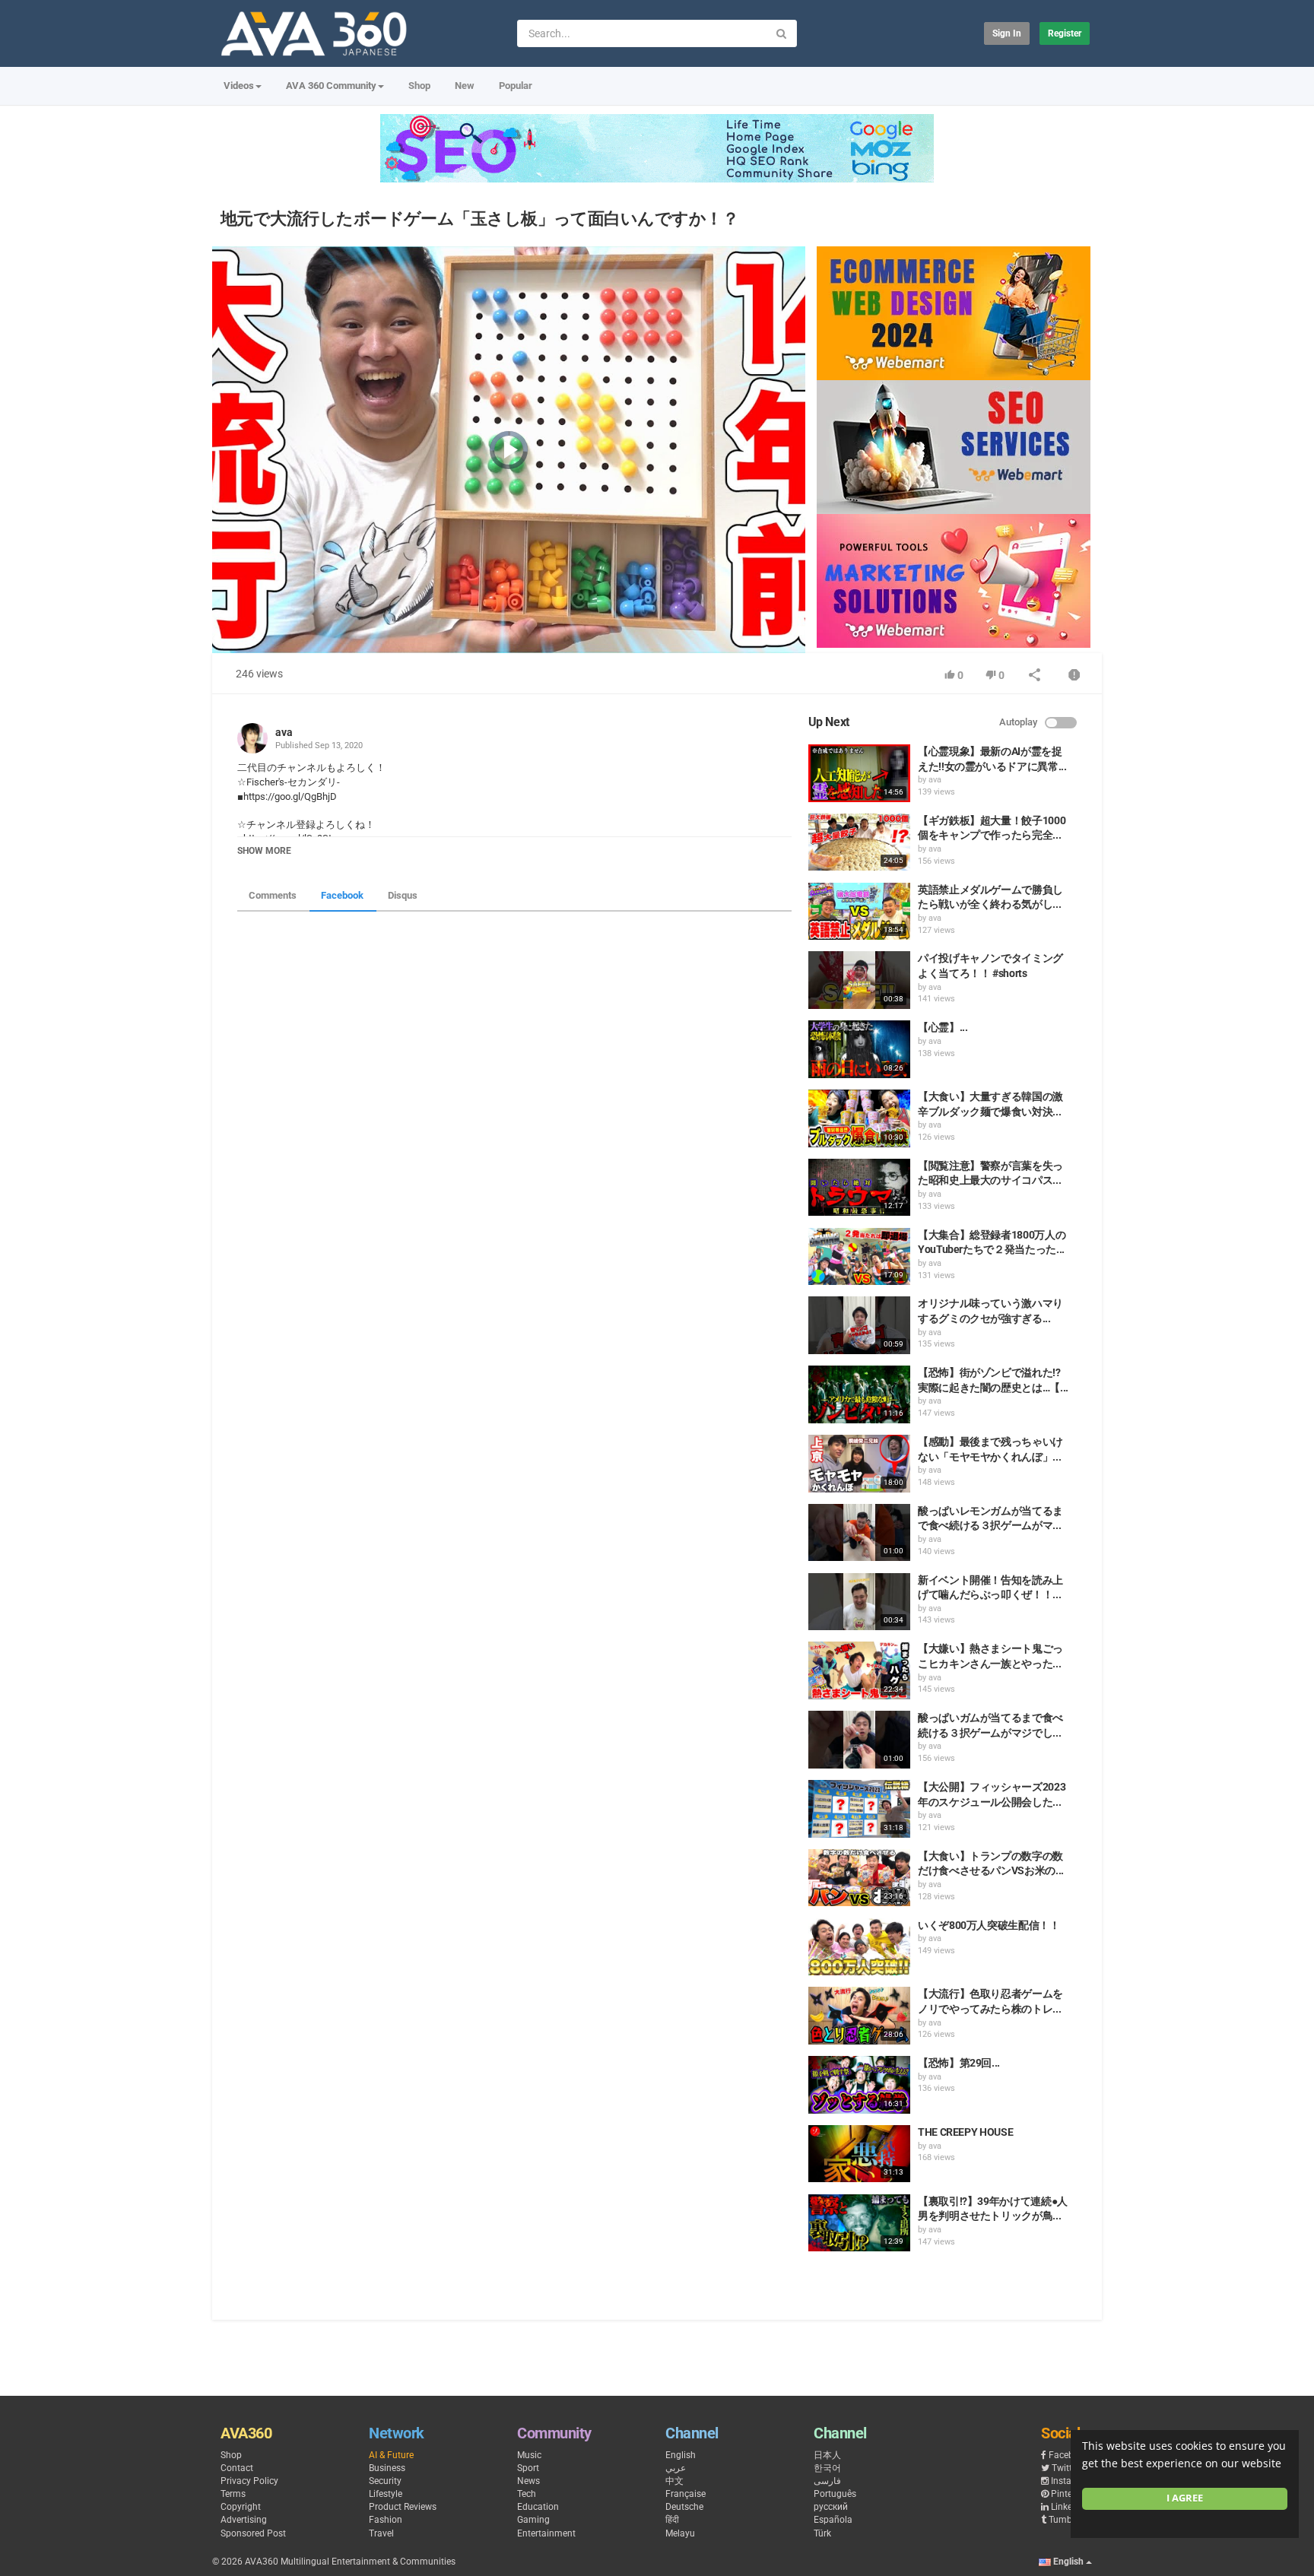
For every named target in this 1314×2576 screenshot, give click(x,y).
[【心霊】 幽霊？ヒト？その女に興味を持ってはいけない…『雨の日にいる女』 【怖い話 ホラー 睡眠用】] (859, 1049)
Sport (528, 2468)
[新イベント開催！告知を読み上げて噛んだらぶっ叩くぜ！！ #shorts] (859, 1602)
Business (387, 2468)
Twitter (1066, 2468)
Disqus (403, 895)
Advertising (244, 2520)
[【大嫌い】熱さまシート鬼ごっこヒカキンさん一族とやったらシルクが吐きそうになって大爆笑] (859, 1670)
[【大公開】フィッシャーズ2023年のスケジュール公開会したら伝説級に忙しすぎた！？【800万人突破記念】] (859, 1809)
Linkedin (1068, 2507)
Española (833, 2520)
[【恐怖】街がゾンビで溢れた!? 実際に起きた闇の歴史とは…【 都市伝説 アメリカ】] (859, 1394)
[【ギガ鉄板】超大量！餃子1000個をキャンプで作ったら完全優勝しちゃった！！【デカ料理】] (859, 842)
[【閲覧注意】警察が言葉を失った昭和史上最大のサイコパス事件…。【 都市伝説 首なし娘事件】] (859, 1188)
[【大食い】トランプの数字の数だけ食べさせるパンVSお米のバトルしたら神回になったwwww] (859, 1878)
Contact (237, 2468)
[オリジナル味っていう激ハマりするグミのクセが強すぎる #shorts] (859, 1325)
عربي (676, 2468)
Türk (822, 2533)
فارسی (827, 2481)
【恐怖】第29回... (959, 2063)
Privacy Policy (249, 2481)
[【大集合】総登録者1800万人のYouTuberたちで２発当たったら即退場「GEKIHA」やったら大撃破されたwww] (859, 1257)
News (528, 2481)
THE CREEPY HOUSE (965, 2132)
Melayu (680, 2533)
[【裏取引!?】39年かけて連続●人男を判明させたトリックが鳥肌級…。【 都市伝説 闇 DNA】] (859, 2223)
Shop (419, 86)
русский (831, 2507)
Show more (264, 851)
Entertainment (546, 2533)
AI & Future (391, 2455)
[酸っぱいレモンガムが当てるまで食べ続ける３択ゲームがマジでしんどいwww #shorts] (859, 1533)
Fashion (386, 2520)
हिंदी (672, 2520)
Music (529, 2455)
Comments (273, 895)
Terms (233, 2494)
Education (538, 2507)
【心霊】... (943, 1027)
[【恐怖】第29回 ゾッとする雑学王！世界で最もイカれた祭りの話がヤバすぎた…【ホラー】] (859, 2085)
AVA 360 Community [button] (331, 86)
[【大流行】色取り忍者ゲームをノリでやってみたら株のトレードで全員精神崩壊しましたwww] (859, 2016)
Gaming (533, 2520)
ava (284, 732)
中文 (674, 2481)
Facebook (342, 895)
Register (1065, 33)
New (465, 86)
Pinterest (1069, 2494)
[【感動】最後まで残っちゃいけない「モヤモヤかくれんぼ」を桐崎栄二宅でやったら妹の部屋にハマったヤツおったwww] (859, 1464)
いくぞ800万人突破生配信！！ (989, 1925)
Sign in (1007, 33)
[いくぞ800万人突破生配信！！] (859, 1947)
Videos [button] (239, 86)
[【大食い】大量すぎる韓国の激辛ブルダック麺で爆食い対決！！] (859, 1118)
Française (686, 2494)
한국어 (827, 2468)
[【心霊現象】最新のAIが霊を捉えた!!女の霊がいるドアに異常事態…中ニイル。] (859, 773)
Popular (516, 86)
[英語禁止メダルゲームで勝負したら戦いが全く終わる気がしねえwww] (859, 912)
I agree (1185, 2498)
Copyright (241, 2507)
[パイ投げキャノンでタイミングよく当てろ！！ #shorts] (859, 980)
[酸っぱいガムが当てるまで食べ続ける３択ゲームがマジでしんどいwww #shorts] (859, 1740)
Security (385, 2481)
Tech (527, 2494)
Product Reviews (403, 2507)
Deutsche (684, 2507)
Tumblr (1063, 2520)
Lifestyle (386, 2494)
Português (835, 2494)
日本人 (827, 2455)
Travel (381, 2533)
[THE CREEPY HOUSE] (859, 2154)
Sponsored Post (253, 2533)
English (681, 2455)
